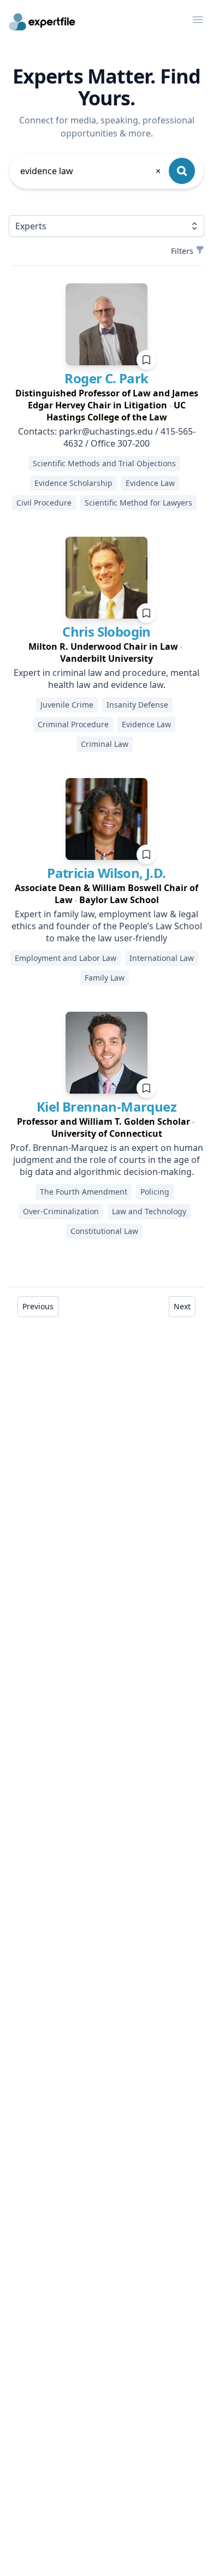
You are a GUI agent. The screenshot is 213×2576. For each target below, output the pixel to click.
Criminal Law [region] (105, 744)
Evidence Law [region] (150, 483)
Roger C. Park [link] (106, 378)
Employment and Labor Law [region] (66, 958)
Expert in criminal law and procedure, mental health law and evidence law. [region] (106, 679)
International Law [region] (162, 958)
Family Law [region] (105, 978)
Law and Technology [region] (149, 1211)
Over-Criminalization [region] (61, 1211)
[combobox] (91, 171)
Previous (38, 1306)
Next (182, 1306)
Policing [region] (155, 1192)
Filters (182, 251)
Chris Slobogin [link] (106, 631)
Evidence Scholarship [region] (73, 483)
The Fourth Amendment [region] (84, 1192)
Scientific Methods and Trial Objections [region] (104, 463)
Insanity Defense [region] (137, 705)
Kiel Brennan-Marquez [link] (106, 1106)
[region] (106, 405)
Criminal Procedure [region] (73, 724)
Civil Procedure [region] (44, 503)
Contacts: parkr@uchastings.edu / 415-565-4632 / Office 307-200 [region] (107, 437)
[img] (106, 324)
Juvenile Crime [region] (67, 705)
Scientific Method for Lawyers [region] (138, 503)
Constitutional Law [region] (104, 1231)
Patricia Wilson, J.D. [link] (106, 873)
